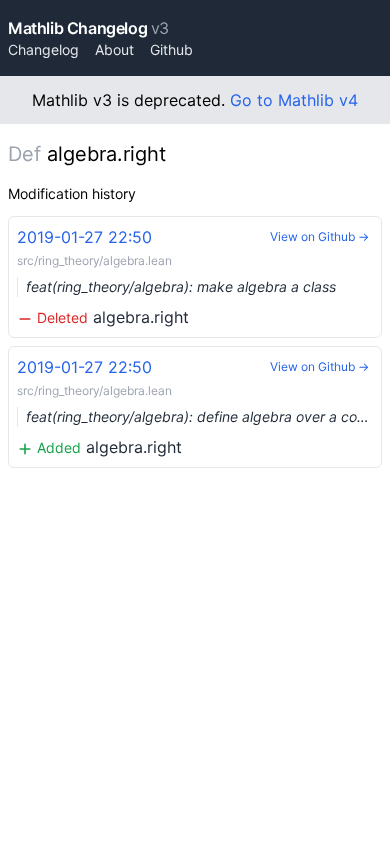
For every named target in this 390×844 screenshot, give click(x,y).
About (114, 49)
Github (171, 49)
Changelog (43, 49)
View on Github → (319, 236)
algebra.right (176, 277)
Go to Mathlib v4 (294, 100)
